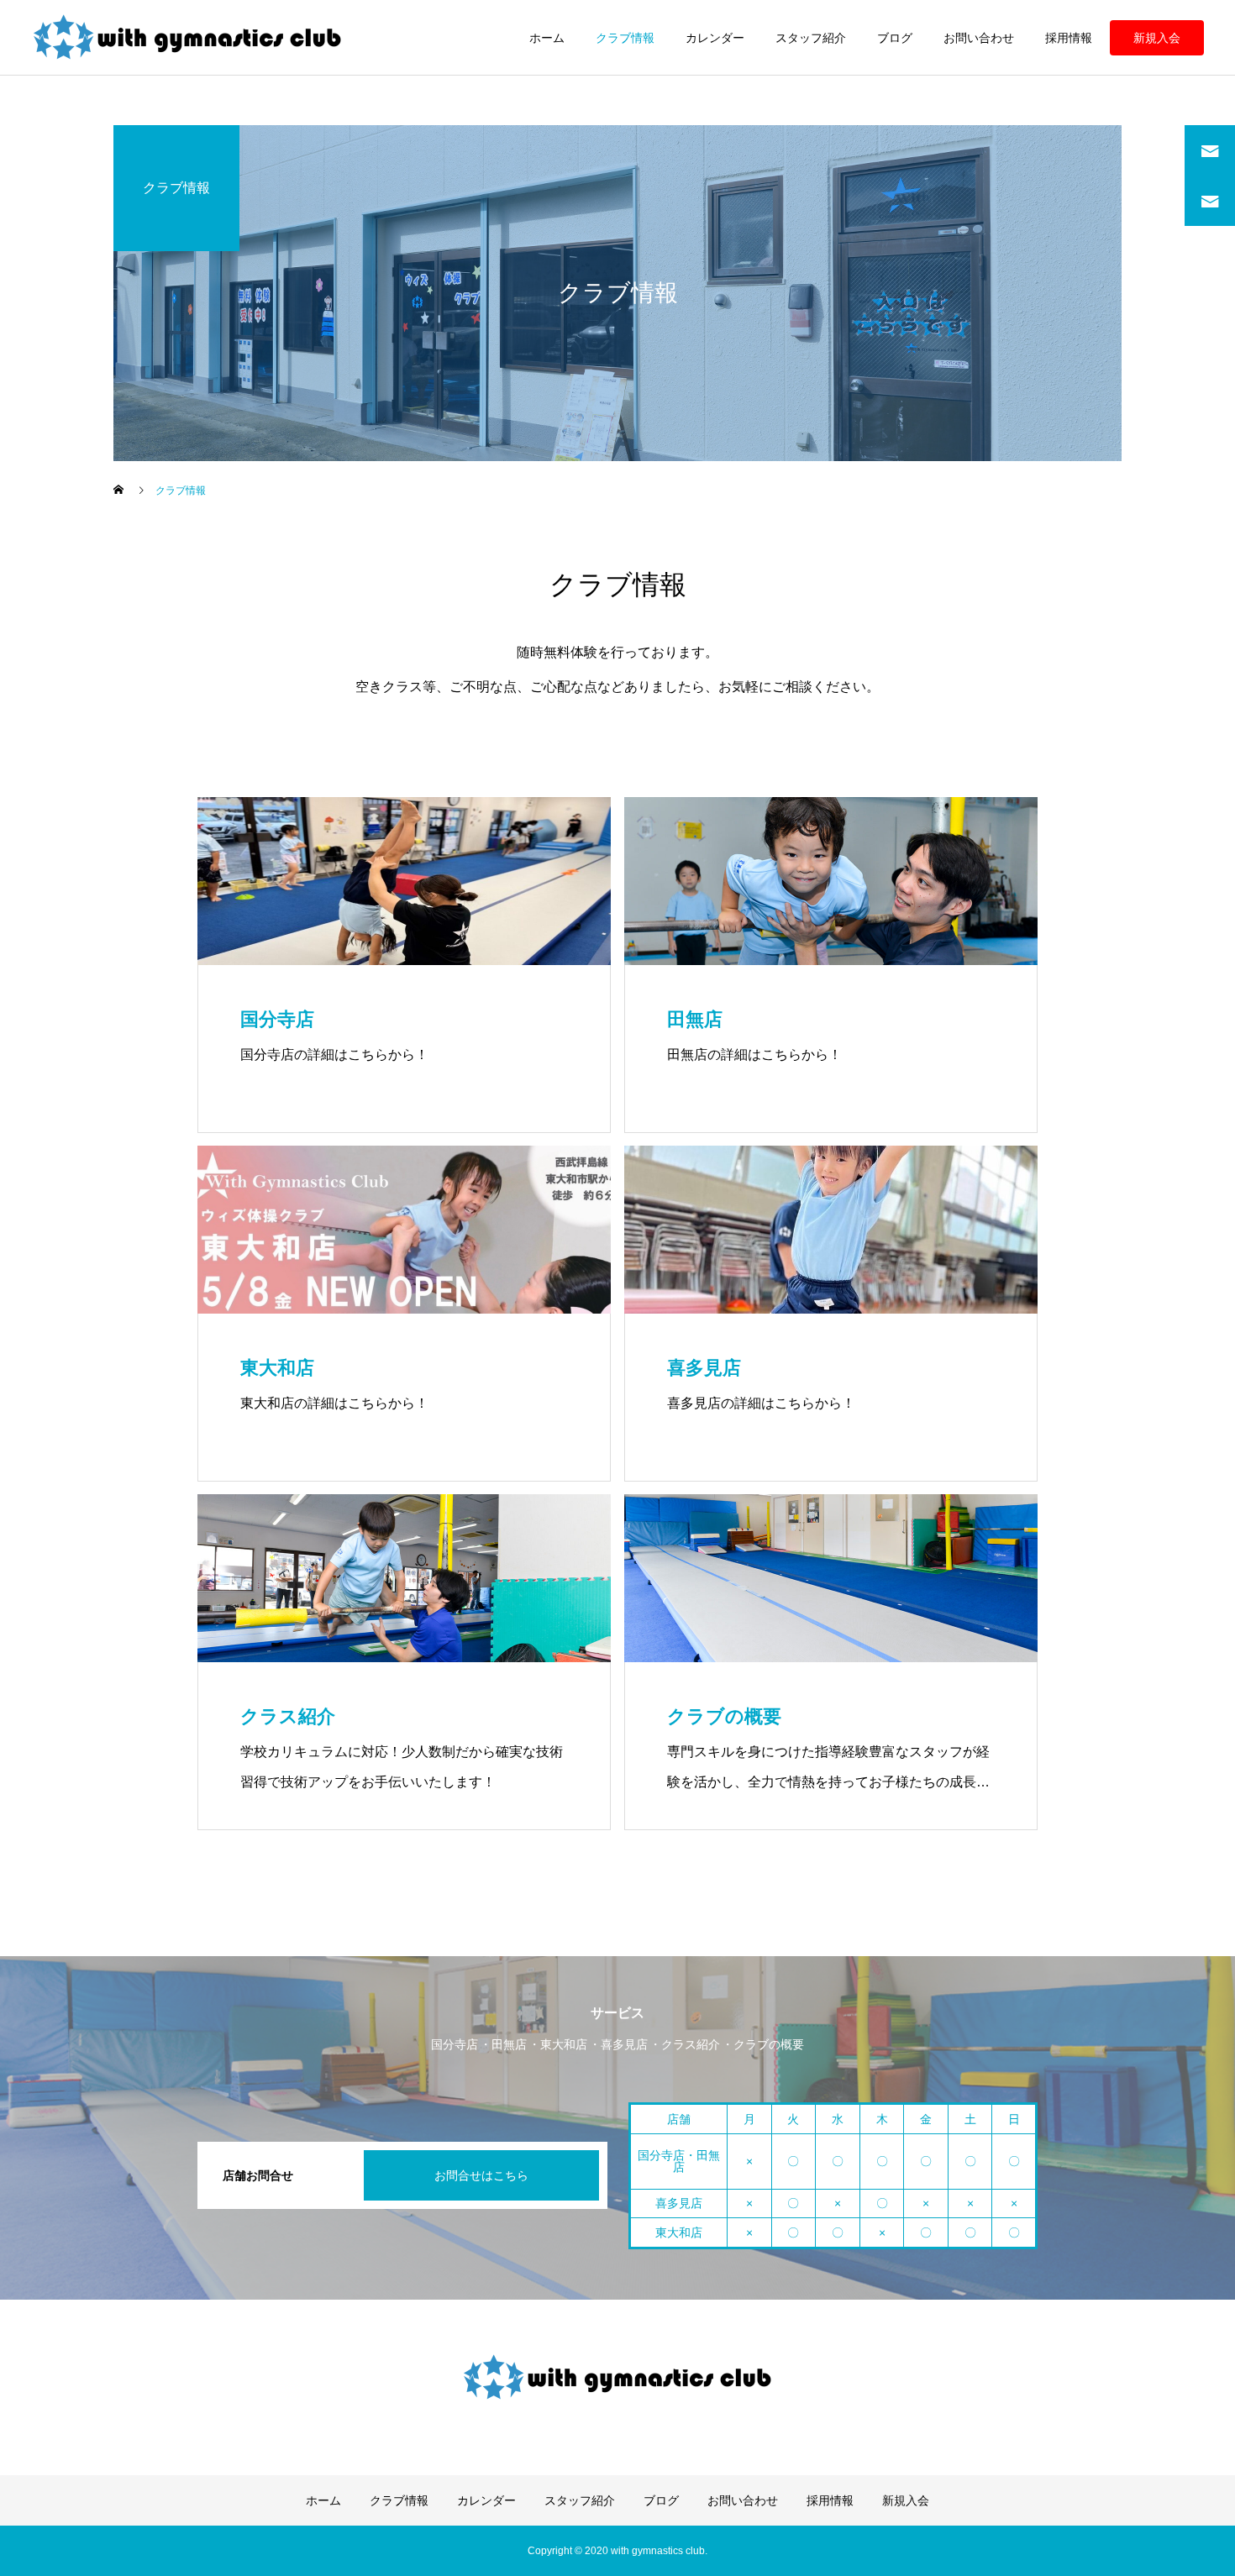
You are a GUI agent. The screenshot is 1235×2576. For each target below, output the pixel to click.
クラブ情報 (625, 38)
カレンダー (715, 38)
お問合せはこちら (481, 2175)
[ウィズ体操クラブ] (188, 38)
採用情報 (1069, 38)
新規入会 (1157, 38)
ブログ (895, 38)
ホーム (547, 38)
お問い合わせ (979, 38)
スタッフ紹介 (811, 38)
